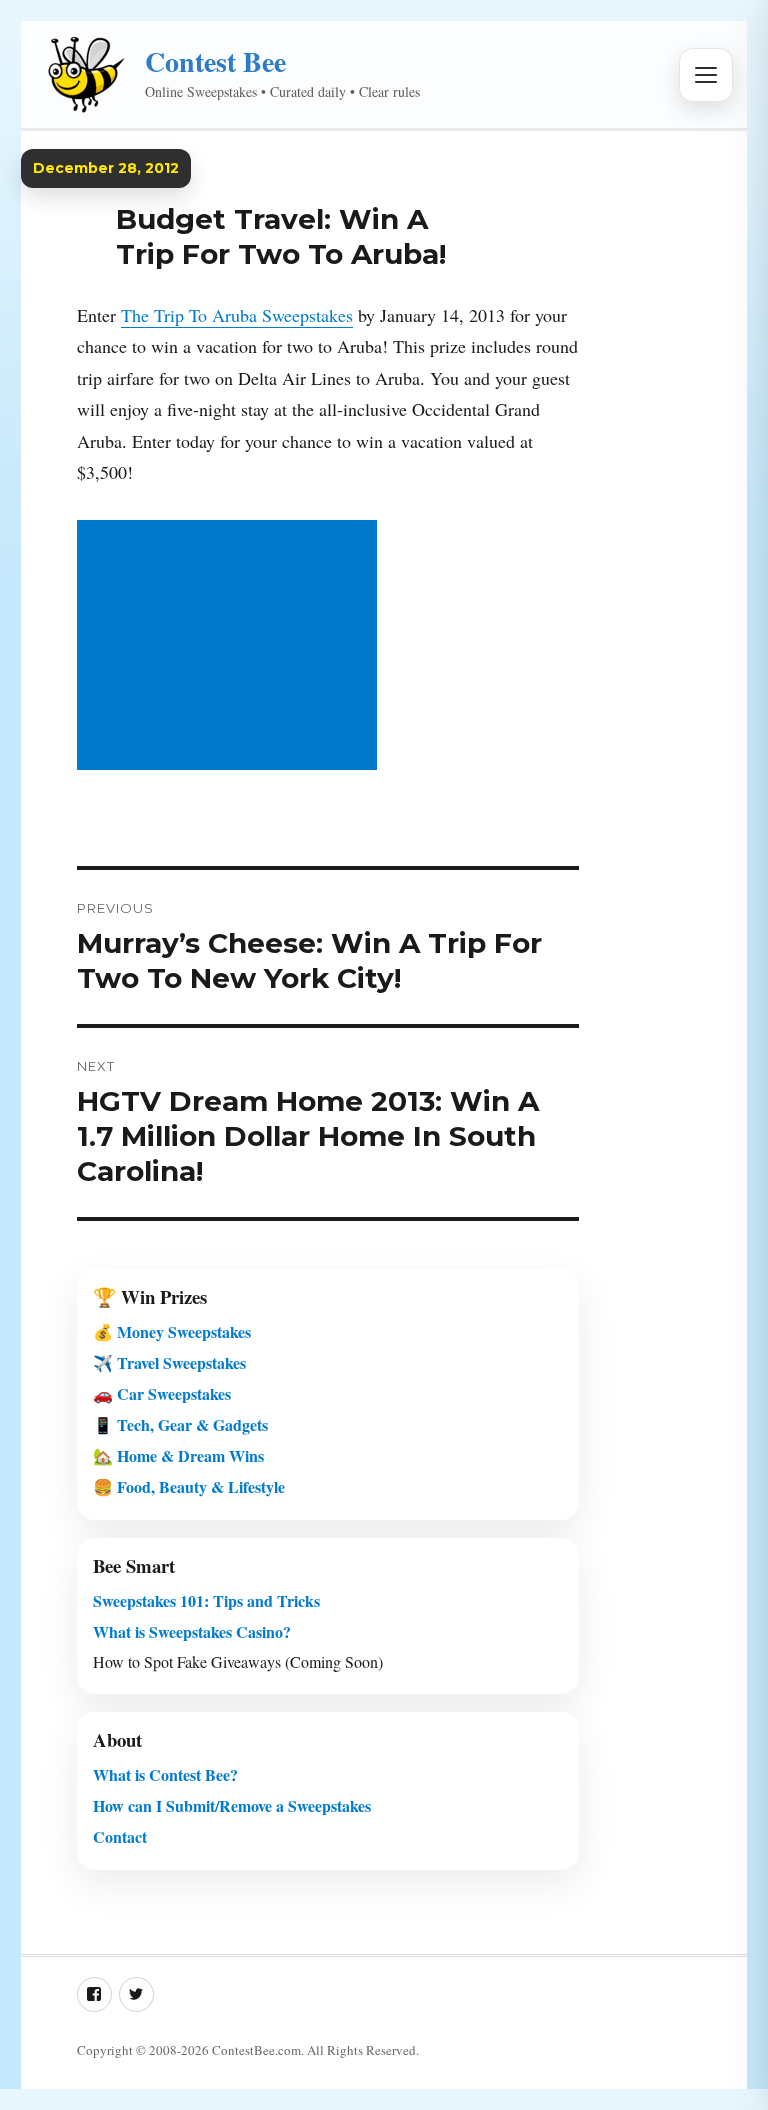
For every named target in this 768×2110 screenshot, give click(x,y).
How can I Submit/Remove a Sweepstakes (232, 1805)
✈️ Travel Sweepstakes (169, 1362)
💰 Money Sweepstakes (172, 1331)
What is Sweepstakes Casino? (192, 1631)
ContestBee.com (256, 2050)
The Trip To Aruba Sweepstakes (237, 315)
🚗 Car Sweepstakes (162, 1393)
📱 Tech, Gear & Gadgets (180, 1424)
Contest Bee (215, 61)
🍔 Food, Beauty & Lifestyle (189, 1486)
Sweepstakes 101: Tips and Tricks (206, 1600)
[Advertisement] (231, 647)
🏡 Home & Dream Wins (178, 1455)
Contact (120, 1836)
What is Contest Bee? (165, 1774)
